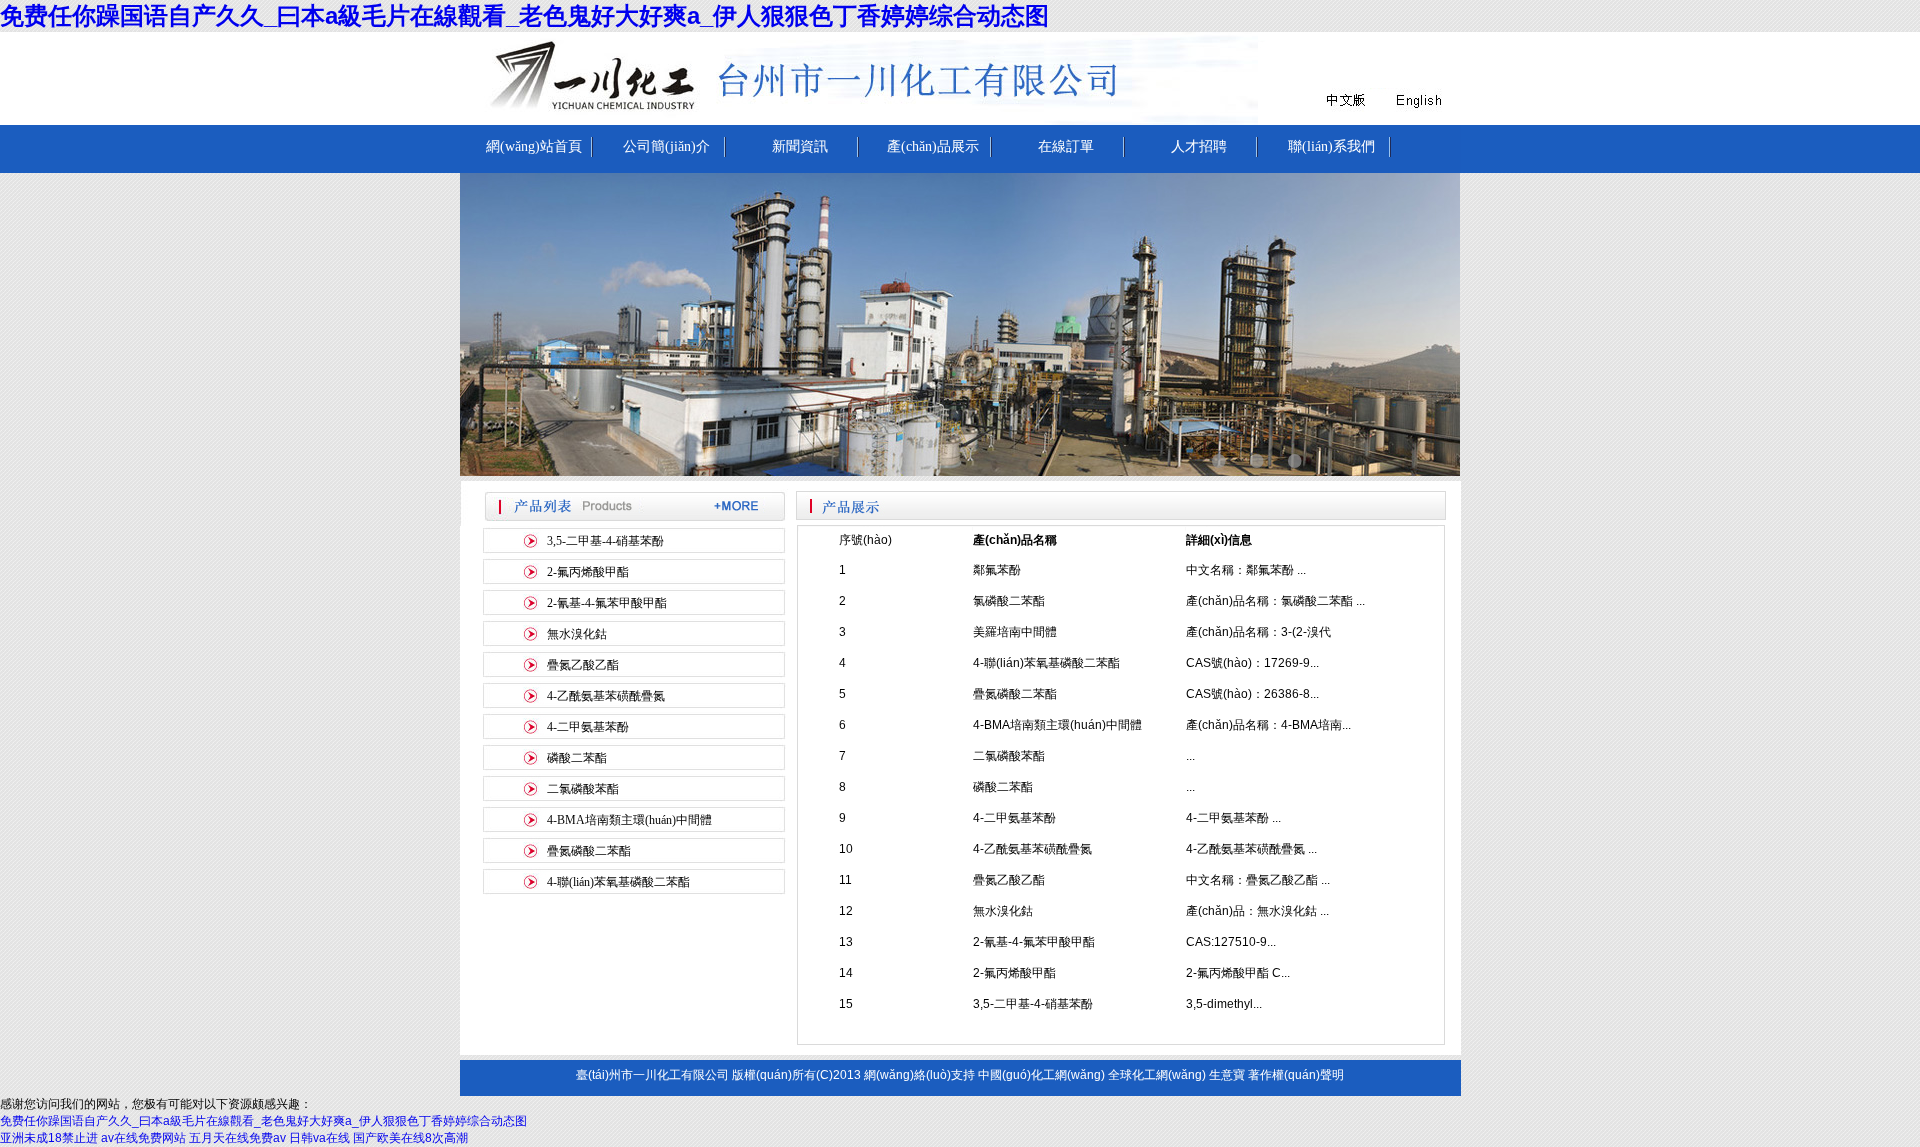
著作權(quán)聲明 (1296, 1075)
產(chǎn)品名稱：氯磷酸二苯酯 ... (1275, 601)
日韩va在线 (319, 1138)
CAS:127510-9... (1231, 942)
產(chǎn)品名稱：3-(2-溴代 (1258, 632)
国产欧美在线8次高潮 (410, 1138)
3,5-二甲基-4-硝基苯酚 (605, 541)
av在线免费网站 (143, 1138)
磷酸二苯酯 (577, 758)
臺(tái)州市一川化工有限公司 (652, 1075)
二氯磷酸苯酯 (583, 789)
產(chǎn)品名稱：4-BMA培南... (1268, 725)
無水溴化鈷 (577, 634)
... (1190, 756)
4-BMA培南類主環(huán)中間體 (629, 820)
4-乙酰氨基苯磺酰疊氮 (606, 696)
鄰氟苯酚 (997, 570)
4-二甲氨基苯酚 (588, 727)
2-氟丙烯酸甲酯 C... (1238, 973)
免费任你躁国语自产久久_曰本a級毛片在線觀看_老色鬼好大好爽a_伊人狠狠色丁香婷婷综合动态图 (524, 15)
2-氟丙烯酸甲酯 (588, 572)
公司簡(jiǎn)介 (666, 146)
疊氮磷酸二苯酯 (589, 851)
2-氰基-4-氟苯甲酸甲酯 (607, 603)
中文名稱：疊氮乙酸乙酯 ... (1258, 880)
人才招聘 (1199, 146)
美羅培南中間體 (1015, 632)
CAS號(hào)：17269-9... (1252, 663)
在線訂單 (1066, 146)
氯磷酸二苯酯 (1009, 601)
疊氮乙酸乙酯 (583, 665)
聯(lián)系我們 (1331, 146)
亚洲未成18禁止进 (49, 1138)
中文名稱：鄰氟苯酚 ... (1246, 570)
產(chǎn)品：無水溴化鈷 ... (1257, 911)
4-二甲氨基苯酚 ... (1233, 818)
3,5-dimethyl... (1224, 1004)
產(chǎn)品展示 (933, 146)
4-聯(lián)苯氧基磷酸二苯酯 (618, 882)
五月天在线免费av (237, 1138)
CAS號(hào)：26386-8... (1252, 694)
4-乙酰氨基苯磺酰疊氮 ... (1251, 849)
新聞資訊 (800, 146)
